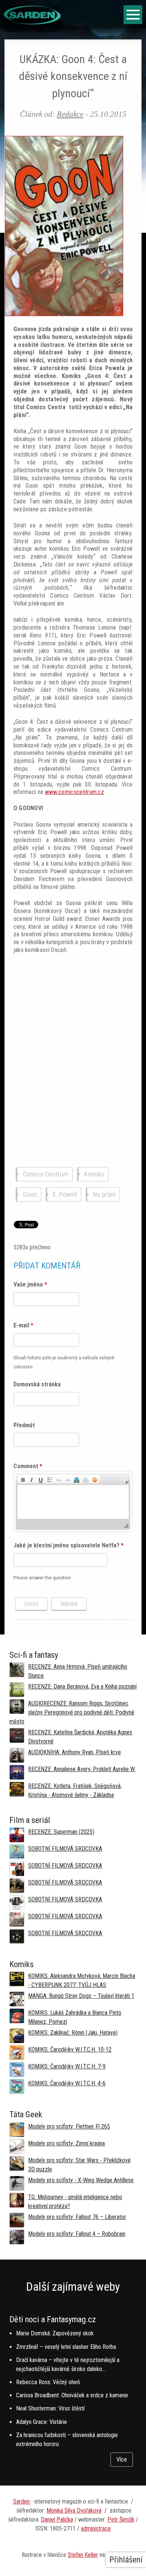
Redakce (70, 114)
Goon (30, 1195)
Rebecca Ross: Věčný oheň (48, 2382)
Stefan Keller (83, 2555)
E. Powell (65, 1195)
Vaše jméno (30, 1284)
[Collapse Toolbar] (126, 1482)
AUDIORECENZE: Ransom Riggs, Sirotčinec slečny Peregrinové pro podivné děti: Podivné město (72, 1712)
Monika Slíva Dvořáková (74, 2510)
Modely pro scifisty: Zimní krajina (66, 2143)
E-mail (23, 1325)
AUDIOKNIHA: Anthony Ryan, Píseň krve (74, 1752)
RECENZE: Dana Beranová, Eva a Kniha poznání (82, 1686)
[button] (23, 1479)
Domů (10, 34)
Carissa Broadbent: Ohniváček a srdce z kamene (72, 2395)
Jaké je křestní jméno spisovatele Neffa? (69, 1545)
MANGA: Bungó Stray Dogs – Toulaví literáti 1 (81, 1996)
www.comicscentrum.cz (74, 792)
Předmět (24, 1425)
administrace (96, 2529)
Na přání (104, 1195)
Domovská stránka (37, 1384)
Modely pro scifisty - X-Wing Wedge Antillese (81, 2180)
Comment (28, 1466)
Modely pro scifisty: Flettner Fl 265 (69, 2126)
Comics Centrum (46, 1174)
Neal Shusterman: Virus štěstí (50, 2408)
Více (122, 2459)
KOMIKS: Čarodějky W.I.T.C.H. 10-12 (70, 2050)
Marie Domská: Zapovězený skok (55, 2333)
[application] (73, 1501)
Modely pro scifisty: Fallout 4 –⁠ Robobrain (77, 2234)
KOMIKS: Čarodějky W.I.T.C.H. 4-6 (67, 2083)
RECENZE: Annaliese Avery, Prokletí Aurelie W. (82, 1769)
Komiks (94, 1174)
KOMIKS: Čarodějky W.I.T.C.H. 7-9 (67, 2066)
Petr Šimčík (121, 2520)
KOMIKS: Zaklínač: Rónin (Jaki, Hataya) (73, 2033)
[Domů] (32, 22)
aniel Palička (59, 2520)
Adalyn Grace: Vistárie (42, 2422)
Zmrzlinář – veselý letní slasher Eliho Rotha (66, 2347)
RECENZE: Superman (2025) (61, 1832)
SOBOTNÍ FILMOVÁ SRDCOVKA (65, 1849)
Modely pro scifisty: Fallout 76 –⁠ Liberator (77, 2217)
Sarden (22, 2501)
